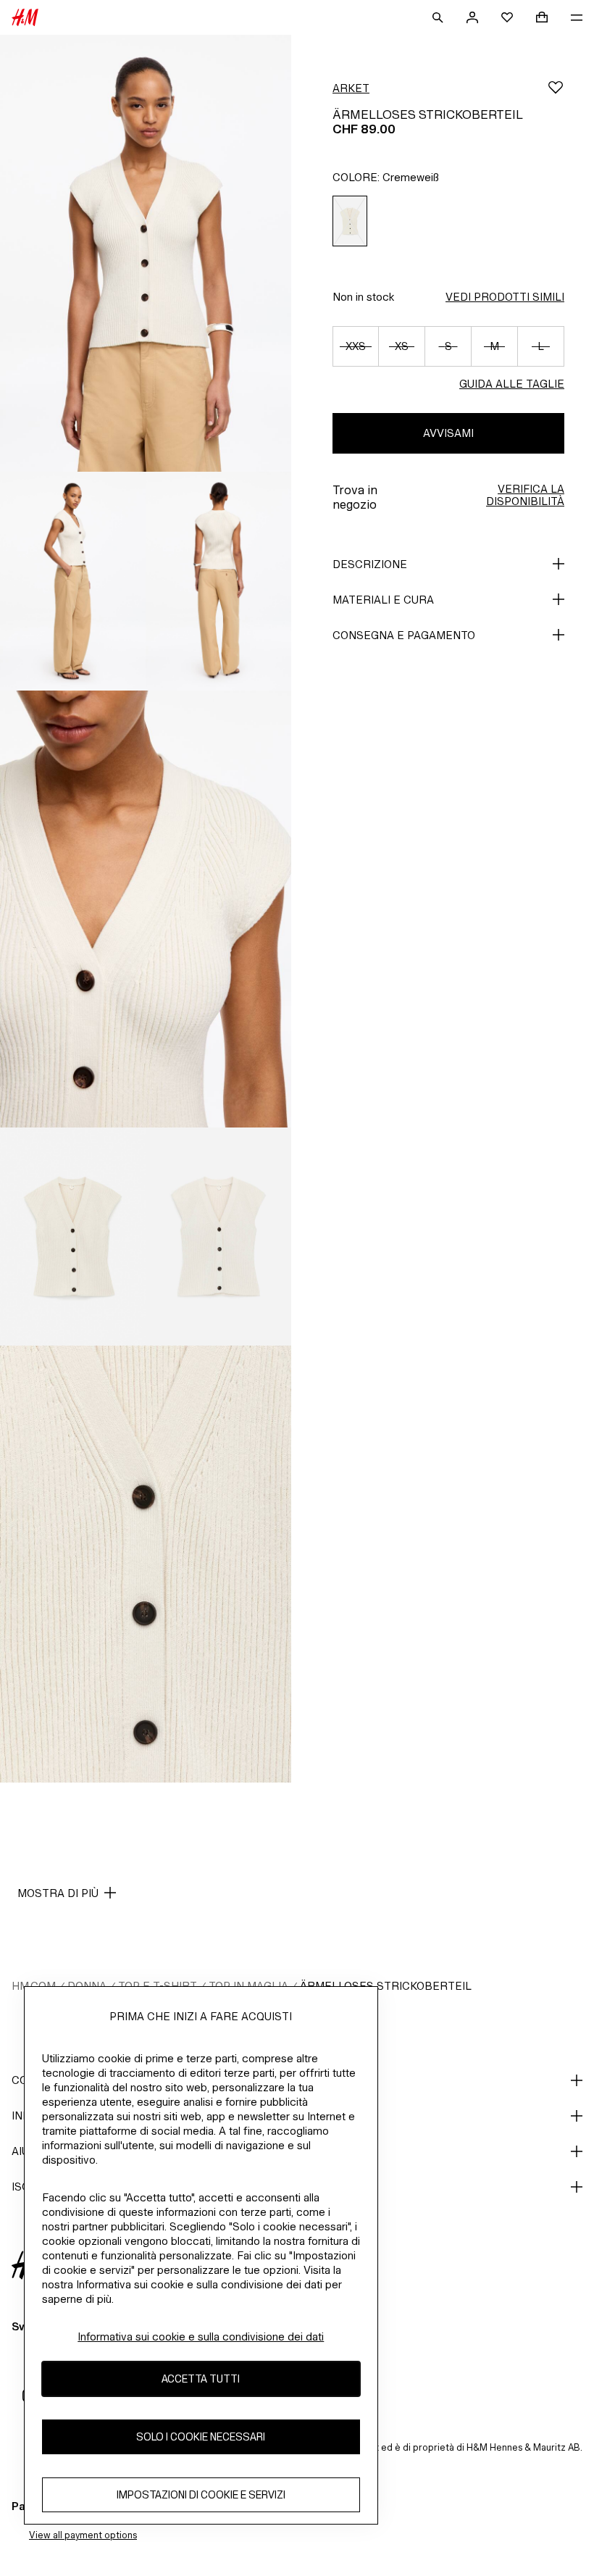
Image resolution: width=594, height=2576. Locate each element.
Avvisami (448, 433)
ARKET (351, 88)
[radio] (350, 221)
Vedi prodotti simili (505, 297)
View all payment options (83, 2535)
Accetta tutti (201, 2379)
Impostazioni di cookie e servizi (201, 2494)
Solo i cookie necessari (201, 2437)
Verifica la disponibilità (525, 495)
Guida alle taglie (512, 384)
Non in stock (363, 297)
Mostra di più (58, 1893)
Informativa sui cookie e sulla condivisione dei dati (201, 2337)
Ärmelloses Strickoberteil (386, 1986)
